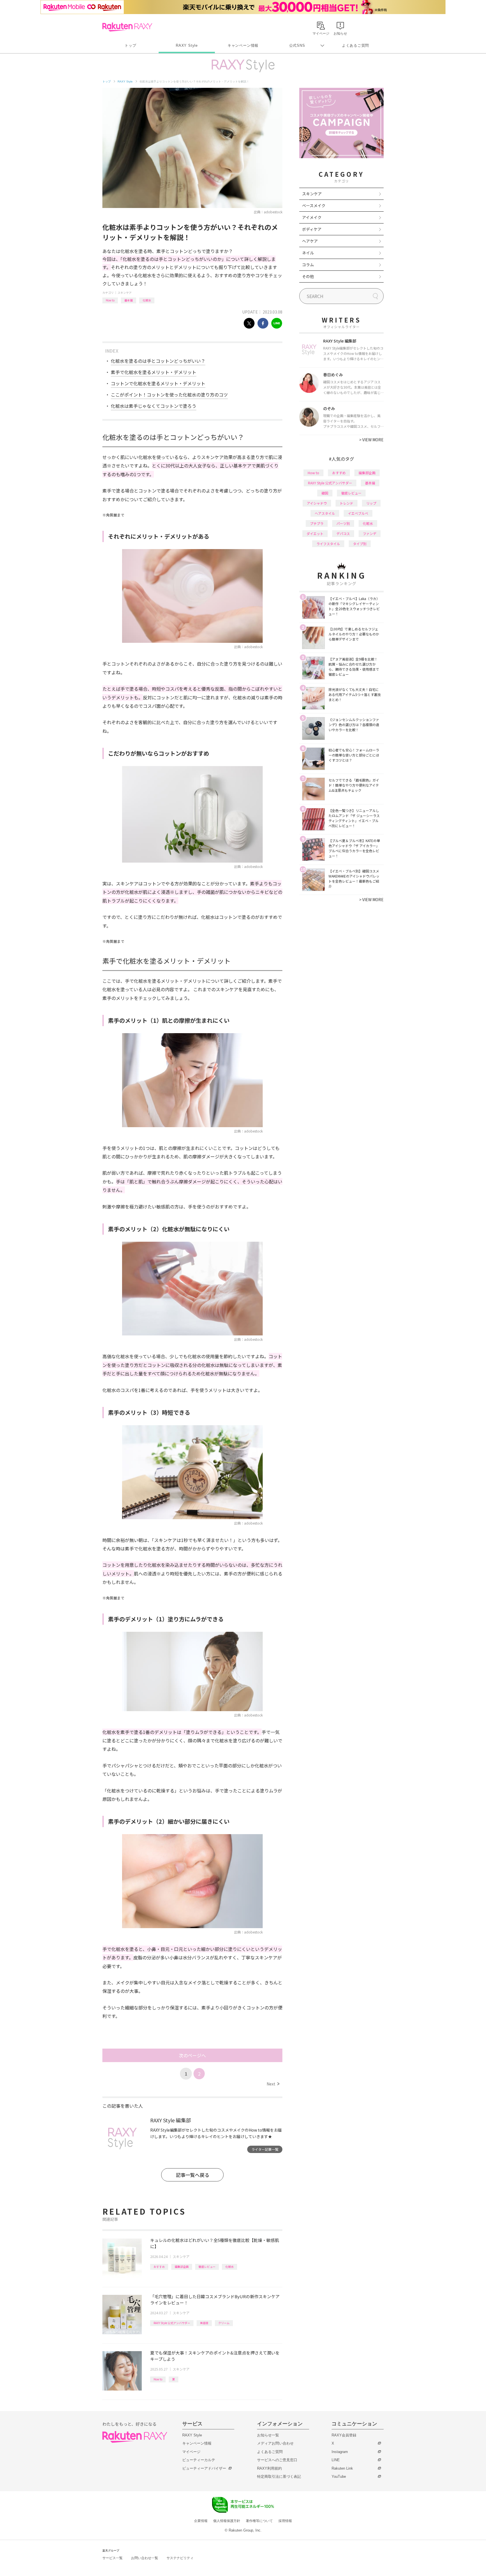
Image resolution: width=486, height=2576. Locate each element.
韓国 (325, 493)
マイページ (191, 2452)
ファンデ (370, 533)
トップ (130, 45)
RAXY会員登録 (344, 2435)
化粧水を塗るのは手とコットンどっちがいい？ (158, 361)
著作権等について (259, 2521)
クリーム (224, 2323)
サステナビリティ (180, 2558)
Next (273, 2084)
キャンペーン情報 (243, 45)
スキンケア (125, 293)
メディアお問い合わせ (275, 2443)
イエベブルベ (358, 513)
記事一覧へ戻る (193, 2175)
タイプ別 (360, 544)
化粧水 (147, 300)
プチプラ (317, 523)
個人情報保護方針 (227, 2521)
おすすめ (159, 2267)
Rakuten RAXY (127, 27)
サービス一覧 (112, 2558)
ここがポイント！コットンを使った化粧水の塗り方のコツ (169, 395)
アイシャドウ (317, 503)
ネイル (308, 253)
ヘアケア (310, 241)
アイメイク (312, 217)
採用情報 (285, 2521)
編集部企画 (182, 2267)
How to (110, 300)
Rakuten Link (342, 2468)
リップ (371, 503)
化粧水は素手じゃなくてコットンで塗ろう (154, 406)
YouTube (339, 2477)
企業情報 (201, 2521)
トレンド (346, 503)
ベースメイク (314, 205)
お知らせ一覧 (268, 2435)
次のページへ (192, 2055)
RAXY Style (187, 45)
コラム (308, 265)
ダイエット (315, 533)
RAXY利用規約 (269, 2468)
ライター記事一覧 (265, 2149)
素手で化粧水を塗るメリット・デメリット (154, 372)
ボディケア (312, 229)
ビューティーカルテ (199, 2460)
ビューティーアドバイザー (204, 2468)
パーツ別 (343, 523)
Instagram (340, 2452)
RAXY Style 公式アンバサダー (172, 2323)
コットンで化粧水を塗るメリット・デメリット (158, 383)
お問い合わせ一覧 (145, 2558)
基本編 (129, 300)
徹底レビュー (207, 2267)
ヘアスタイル (325, 513)
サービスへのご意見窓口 (277, 2460)
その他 (308, 276)
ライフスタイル (328, 544)
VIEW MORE (371, 440)
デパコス (343, 533)
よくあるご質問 (355, 45)
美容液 (204, 2323)
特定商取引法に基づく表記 (279, 2477)
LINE (336, 2460)
